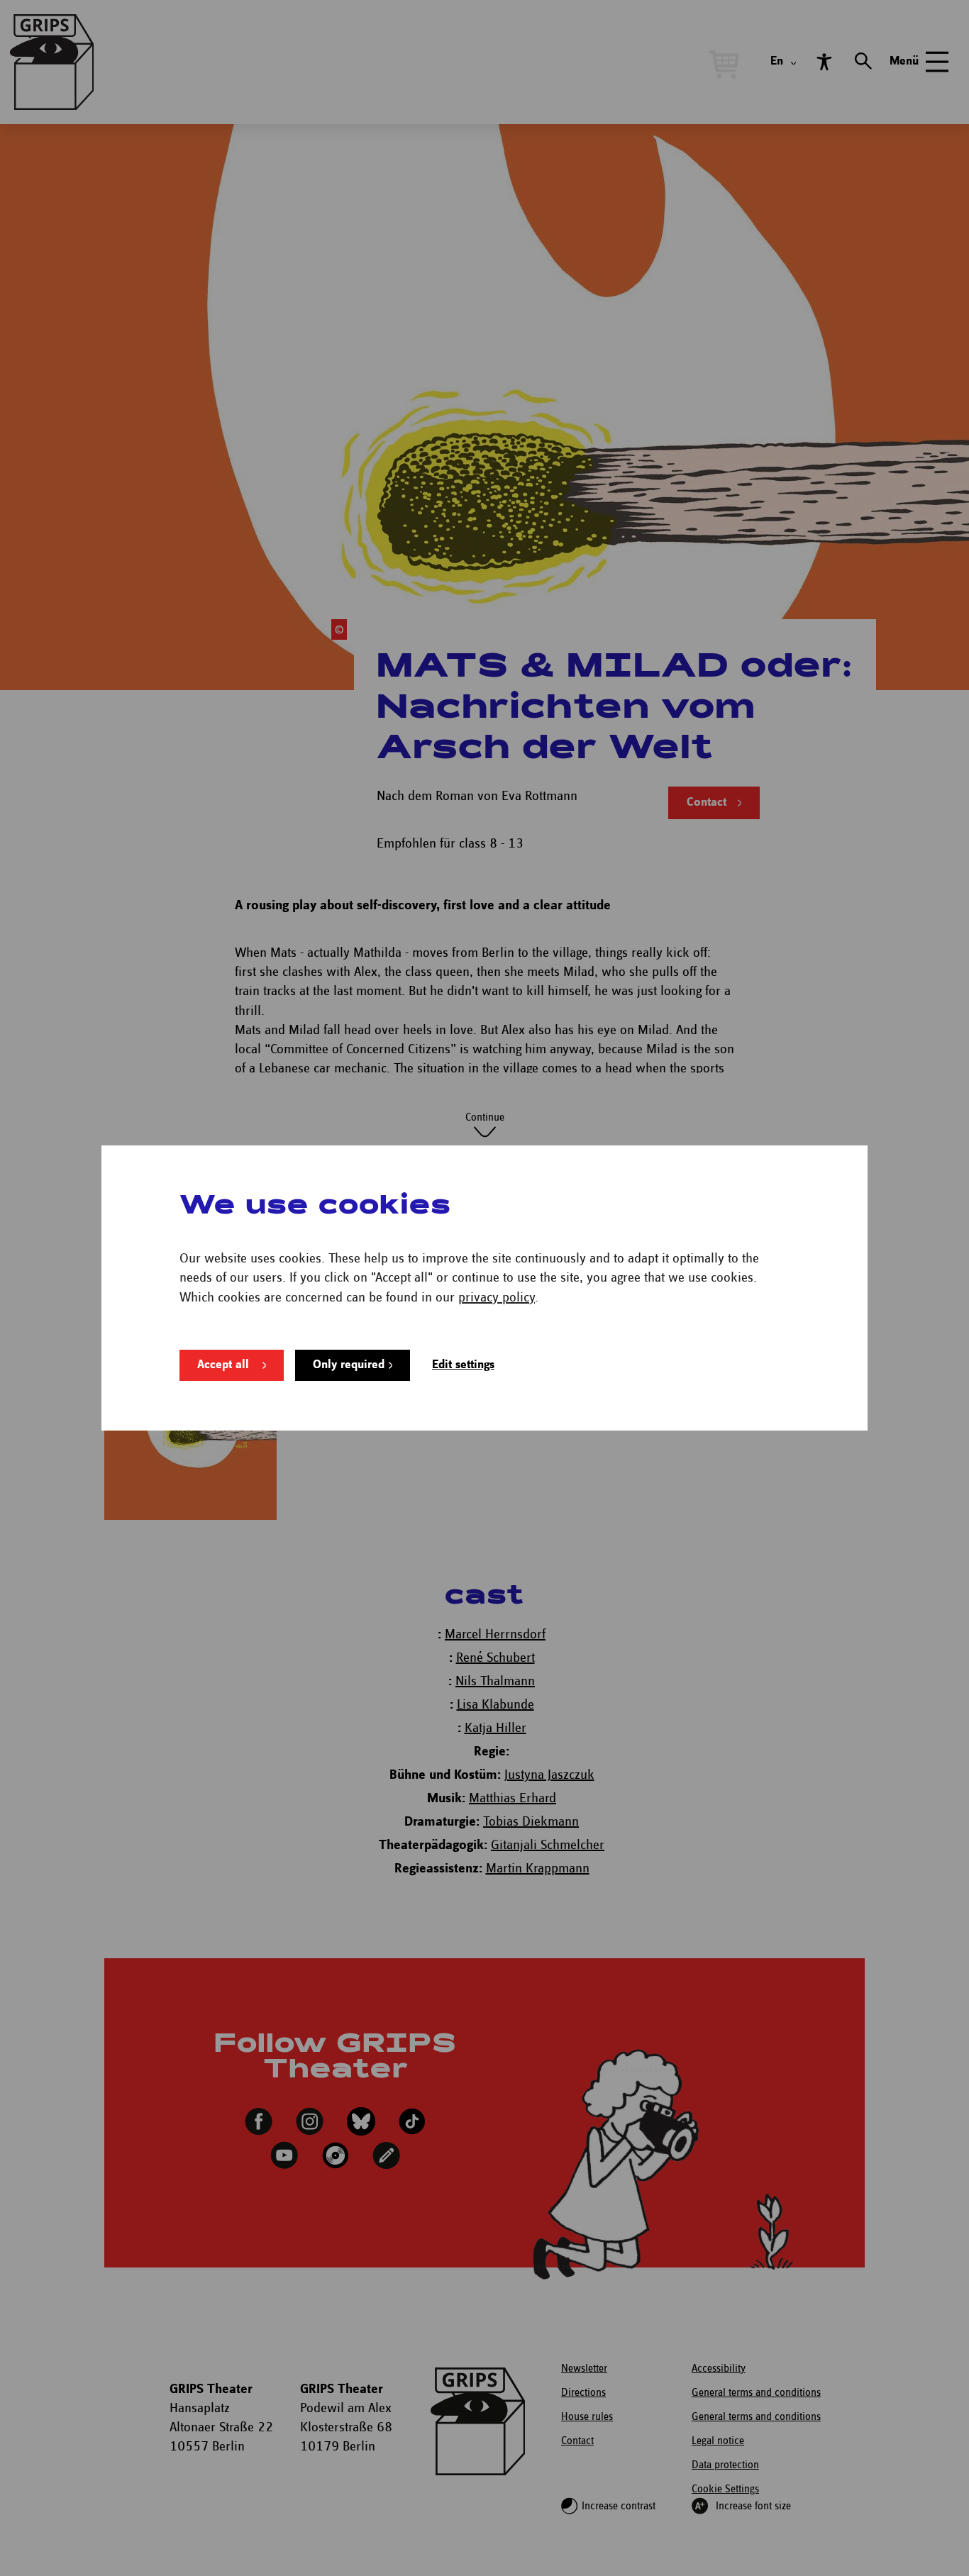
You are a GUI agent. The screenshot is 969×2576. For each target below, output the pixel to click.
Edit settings (463, 1365)
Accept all (223, 1365)
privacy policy (497, 1298)
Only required (349, 1365)
